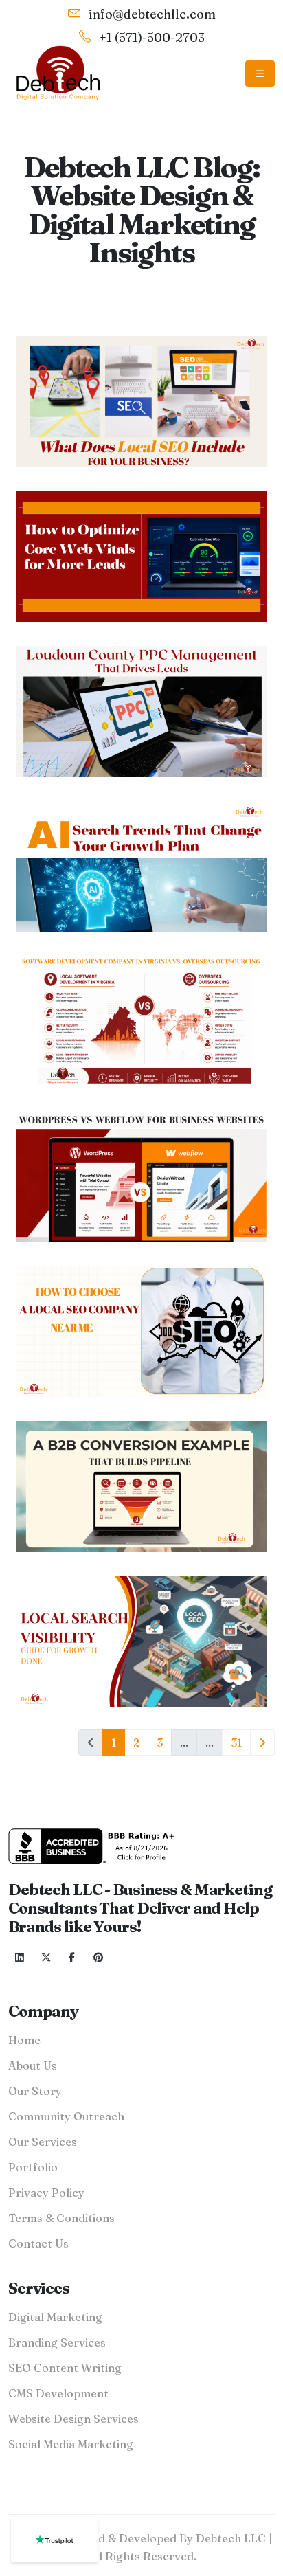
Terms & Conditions (61, 2218)
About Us (33, 2065)
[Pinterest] (98, 1958)
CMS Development (58, 2393)
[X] (46, 1958)
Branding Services (57, 2342)
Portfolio (33, 2167)
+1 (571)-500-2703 (151, 37)
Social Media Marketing (71, 2444)
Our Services (43, 2142)
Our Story (35, 2091)
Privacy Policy (46, 2193)
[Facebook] (72, 1958)
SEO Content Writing (65, 2368)
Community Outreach (66, 2116)
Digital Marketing (55, 2317)
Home (24, 2040)
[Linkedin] (20, 1958)
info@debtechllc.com (151, 14)
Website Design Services (73, 2419)
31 (236, 1743)
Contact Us (38, 2243)
